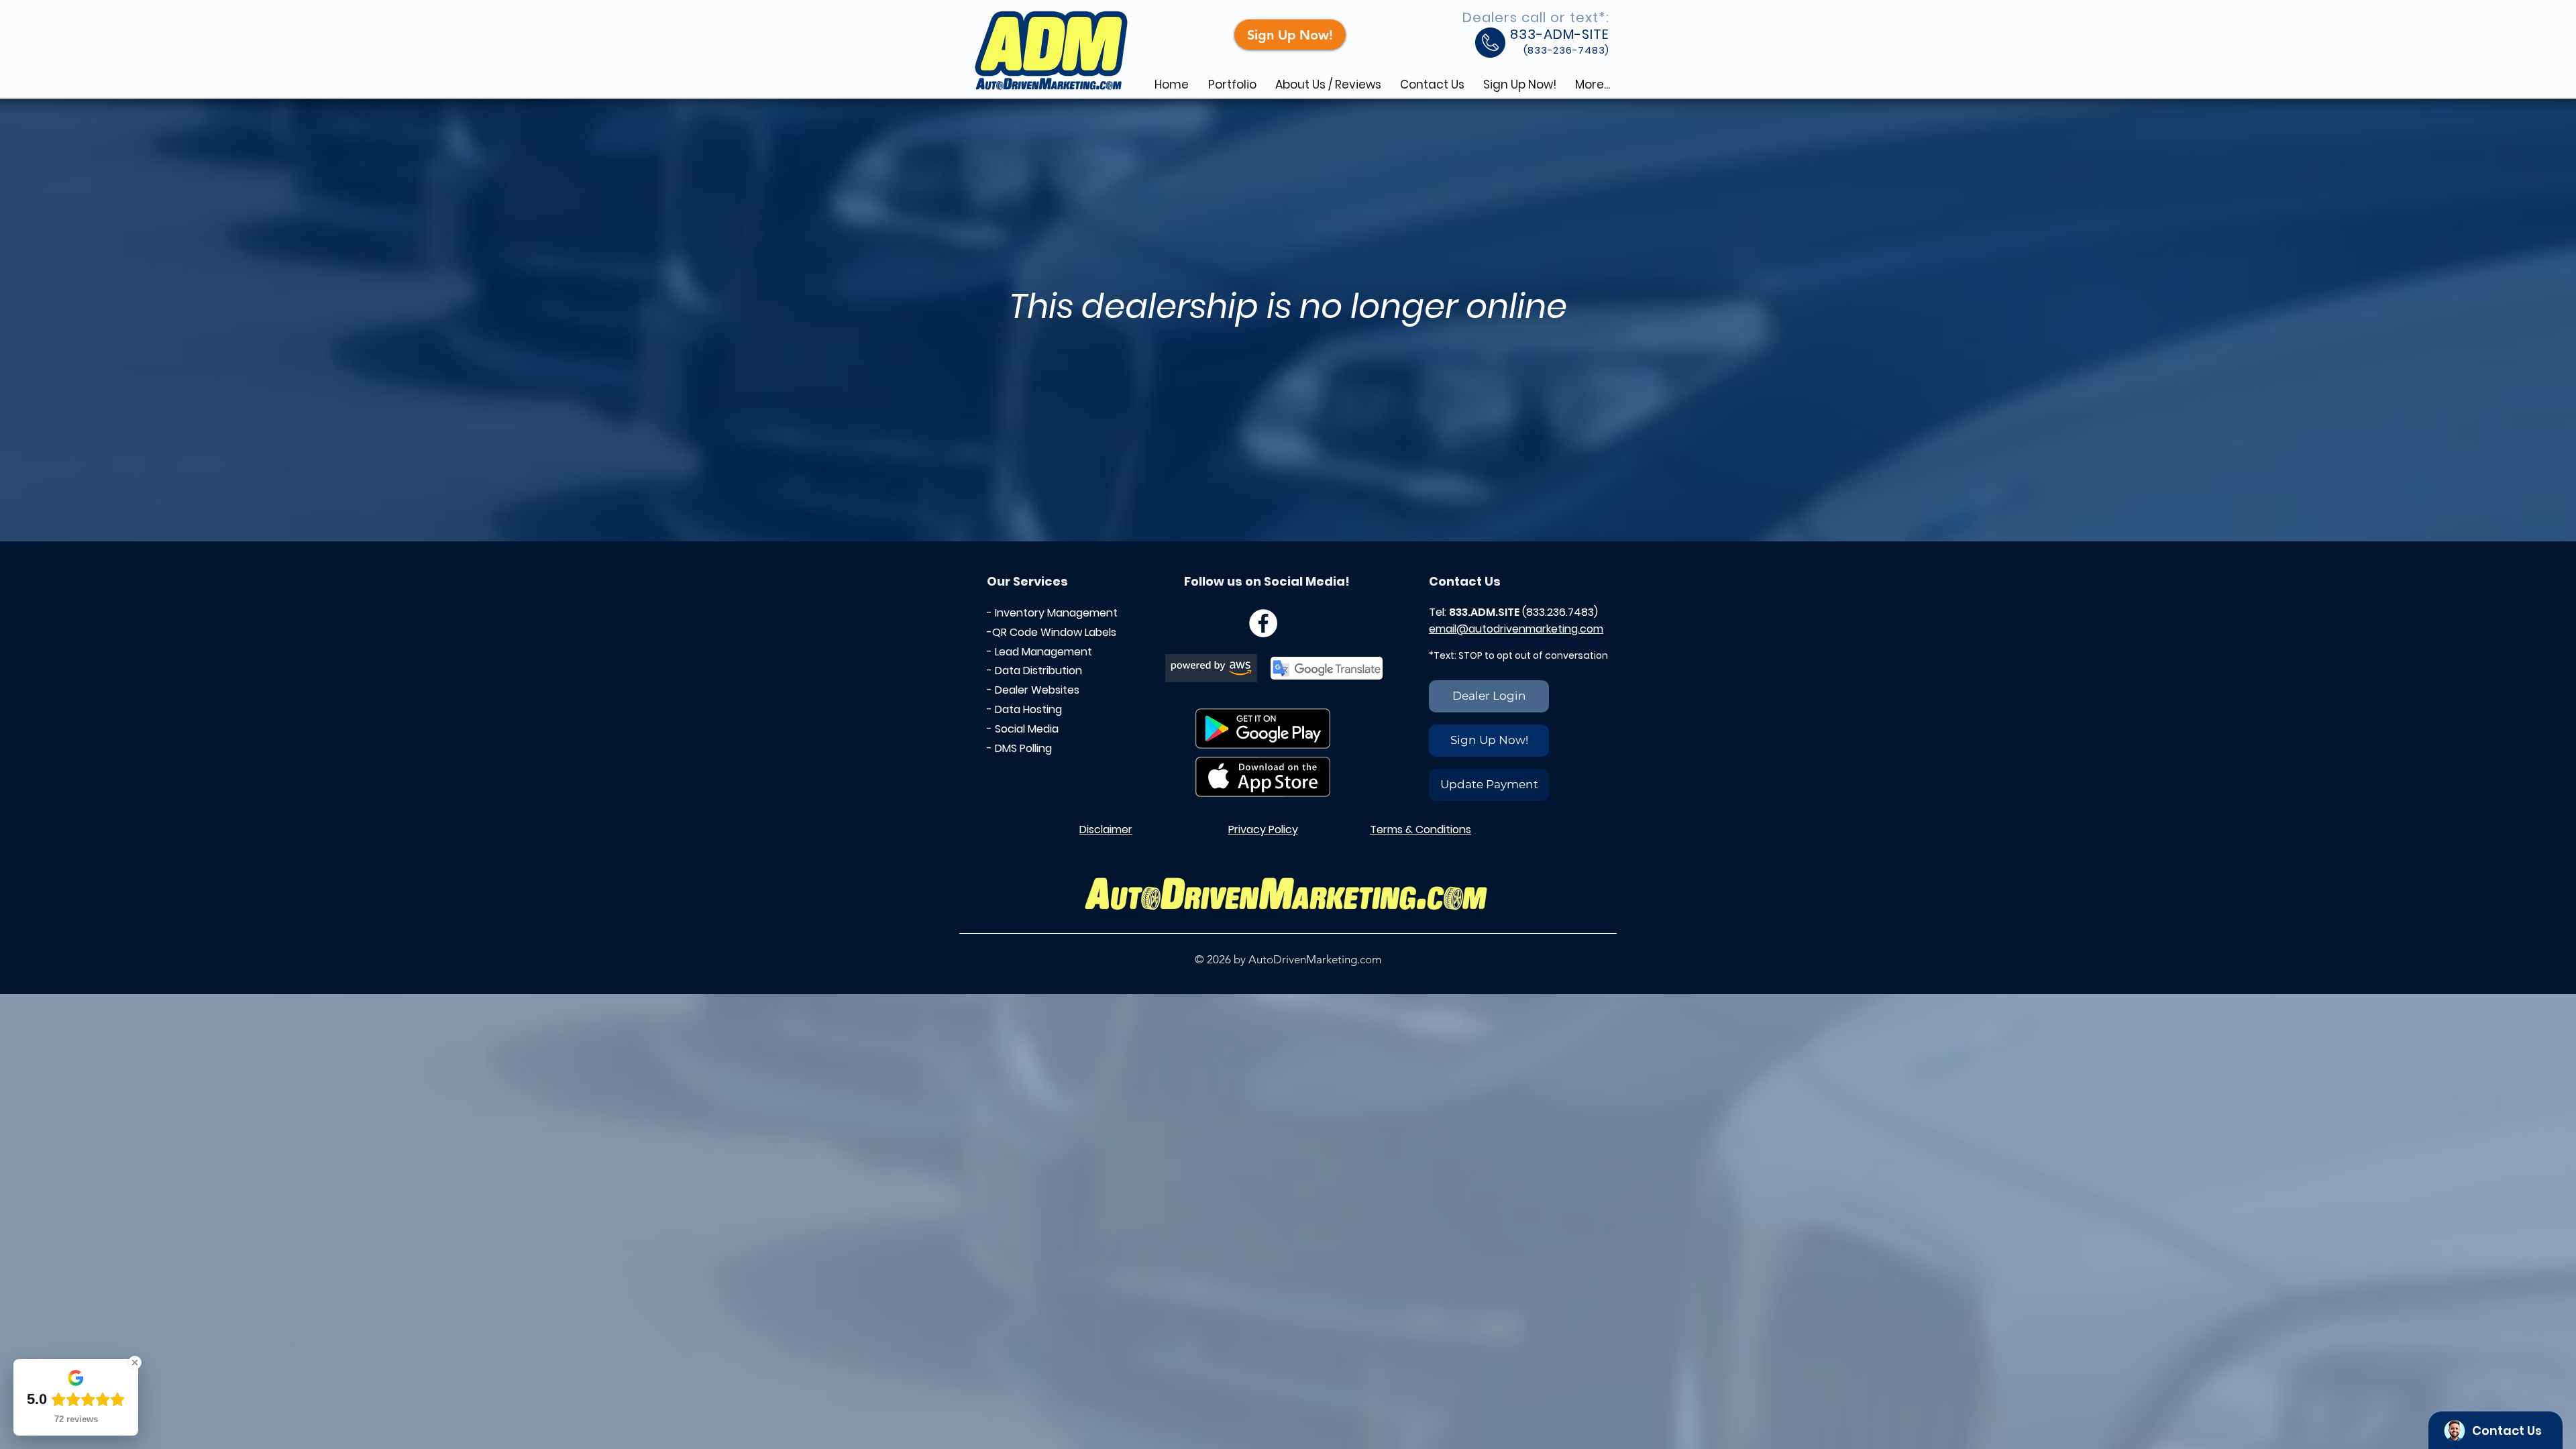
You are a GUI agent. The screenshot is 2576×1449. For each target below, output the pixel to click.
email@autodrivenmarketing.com (1516, 629)
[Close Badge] (135, 1362)
